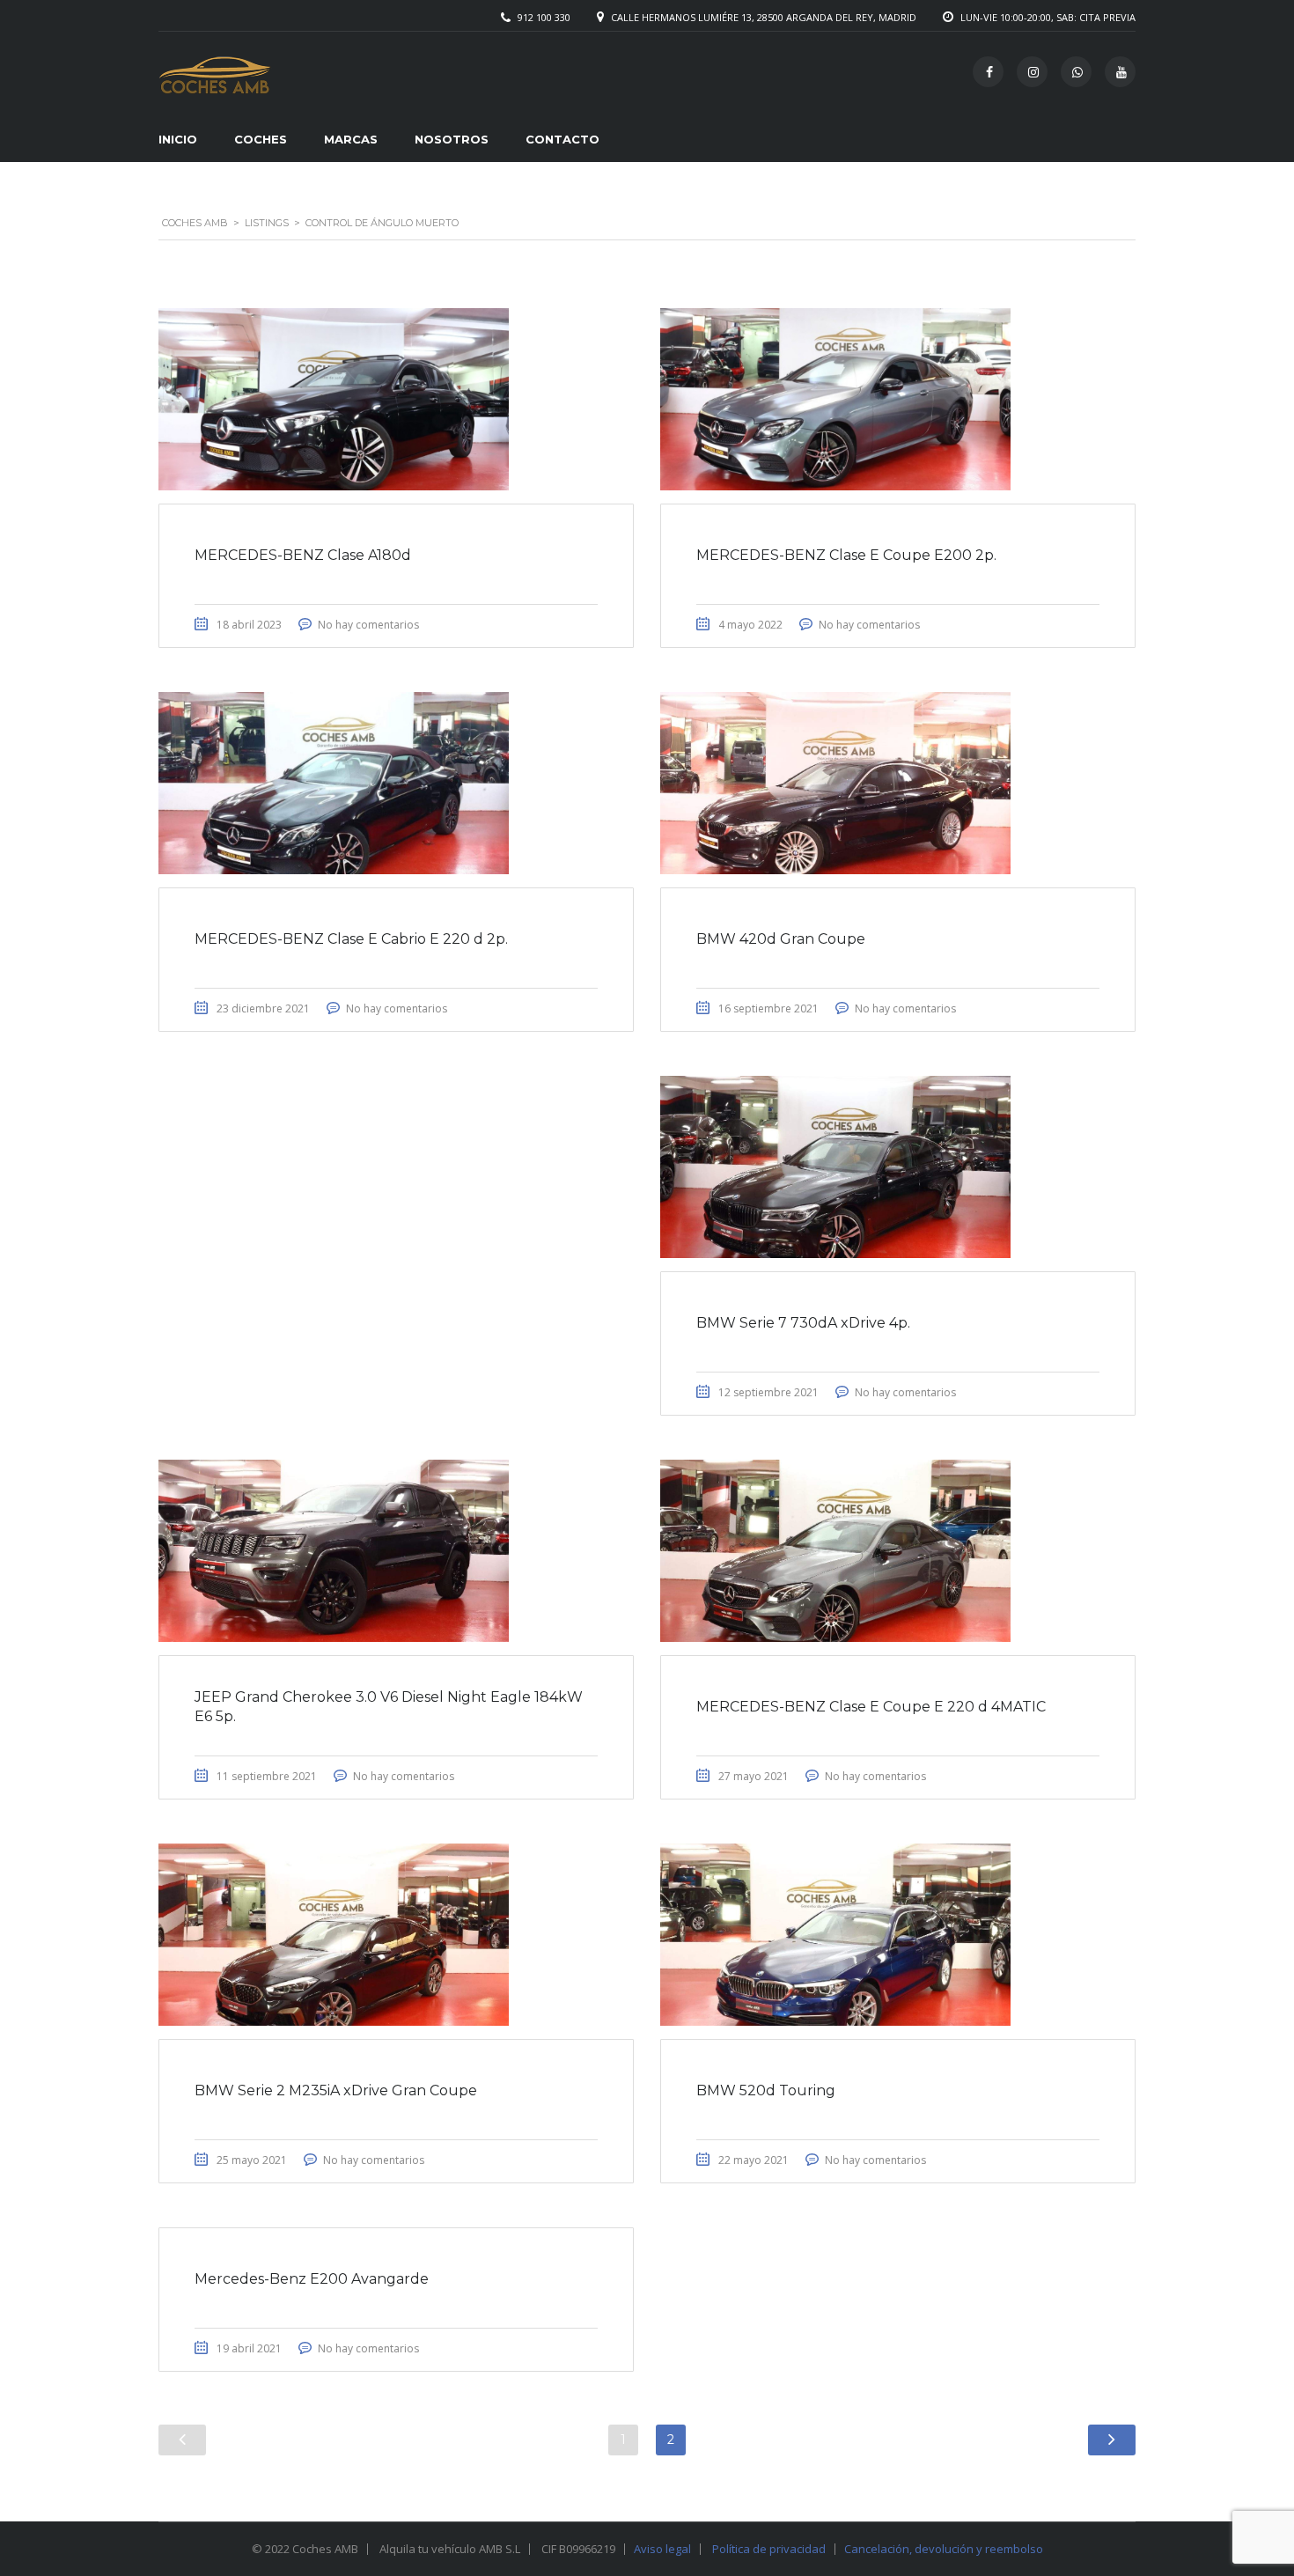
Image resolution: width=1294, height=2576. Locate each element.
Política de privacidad (769, 2549)
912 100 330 (544, 17)
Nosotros (452, 139)
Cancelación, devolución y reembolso (944, 2549)
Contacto (562, 139)
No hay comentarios (368, 625)
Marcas (351, 139)
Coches (261, 139)
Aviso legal (662, 2549)
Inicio (178, 139)
